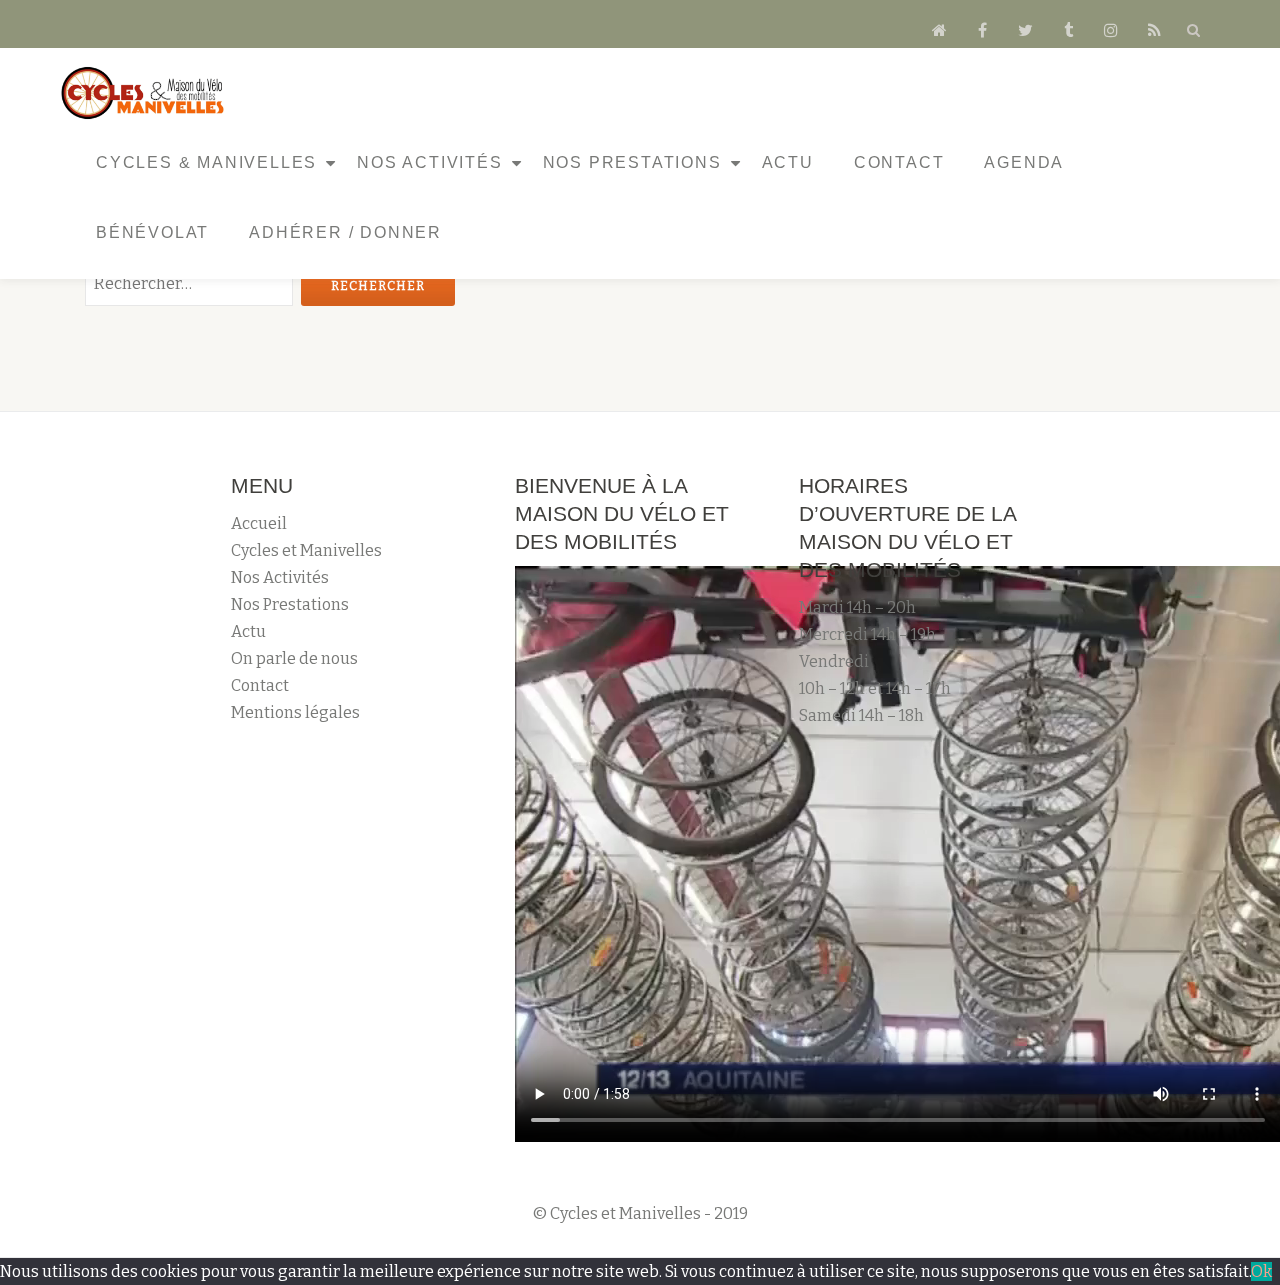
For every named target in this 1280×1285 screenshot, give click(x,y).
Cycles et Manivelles (306, 550)
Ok (1261, 1271)
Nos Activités (429, 162)
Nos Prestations (290, 604)
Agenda (1024, 162)
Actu (788, 162)
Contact (899, 162)
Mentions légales (295, 712)
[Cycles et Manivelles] (146, 93)
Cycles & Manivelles (206, 162)
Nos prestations (632, 162)
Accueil (259, 523)
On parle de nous (294, 658)
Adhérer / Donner (345, 232)
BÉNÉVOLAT (152, 232)
